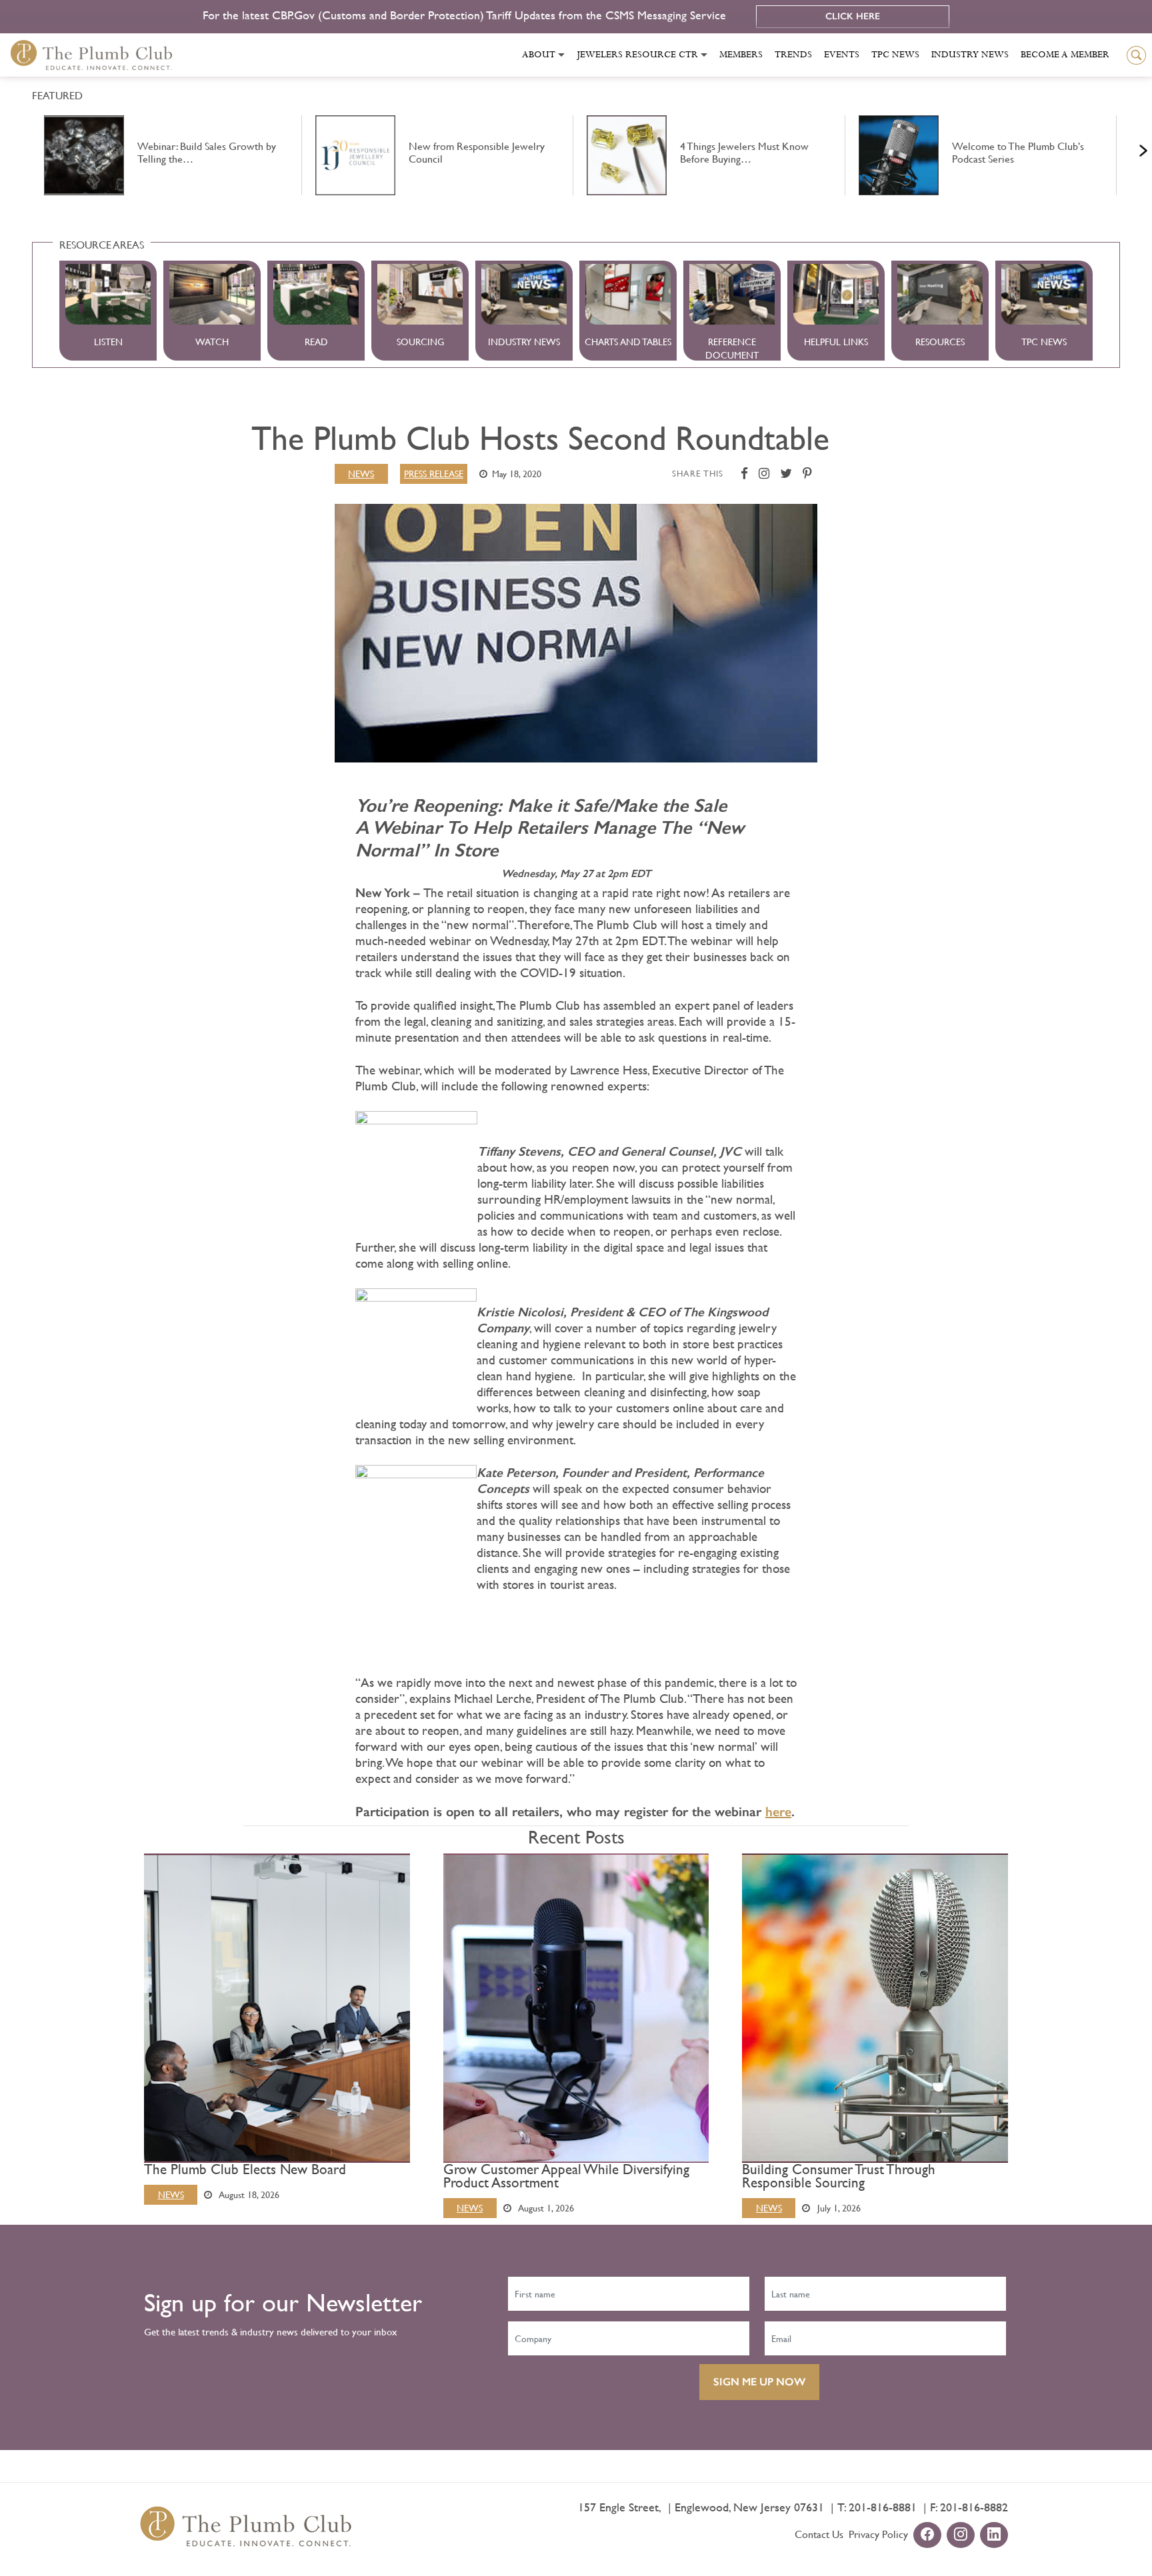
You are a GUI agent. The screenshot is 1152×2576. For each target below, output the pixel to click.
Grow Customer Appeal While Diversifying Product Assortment (566, 2176)
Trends (793, 55)
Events (842, 55)
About (539, 55)
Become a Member (1065, 55)
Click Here (853, 16)
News (361, 474)
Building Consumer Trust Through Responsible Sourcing (839, 2176)
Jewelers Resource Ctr (637, 55)
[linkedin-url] (994, 2536)
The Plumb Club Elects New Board (245, 2169)
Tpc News (895, 55)
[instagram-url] (961, 2536)
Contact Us (819, 2534)
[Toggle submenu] (561, 55)
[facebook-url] (927, 2536)
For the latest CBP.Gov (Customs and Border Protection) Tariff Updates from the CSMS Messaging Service (466, 15)
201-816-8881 (883, 2507)
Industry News (970, 55)
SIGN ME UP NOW (759, 2382)
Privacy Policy (878, 2534)
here (778, 1812)
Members (741, 55)
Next (1127, 147)
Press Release (434, 474)
